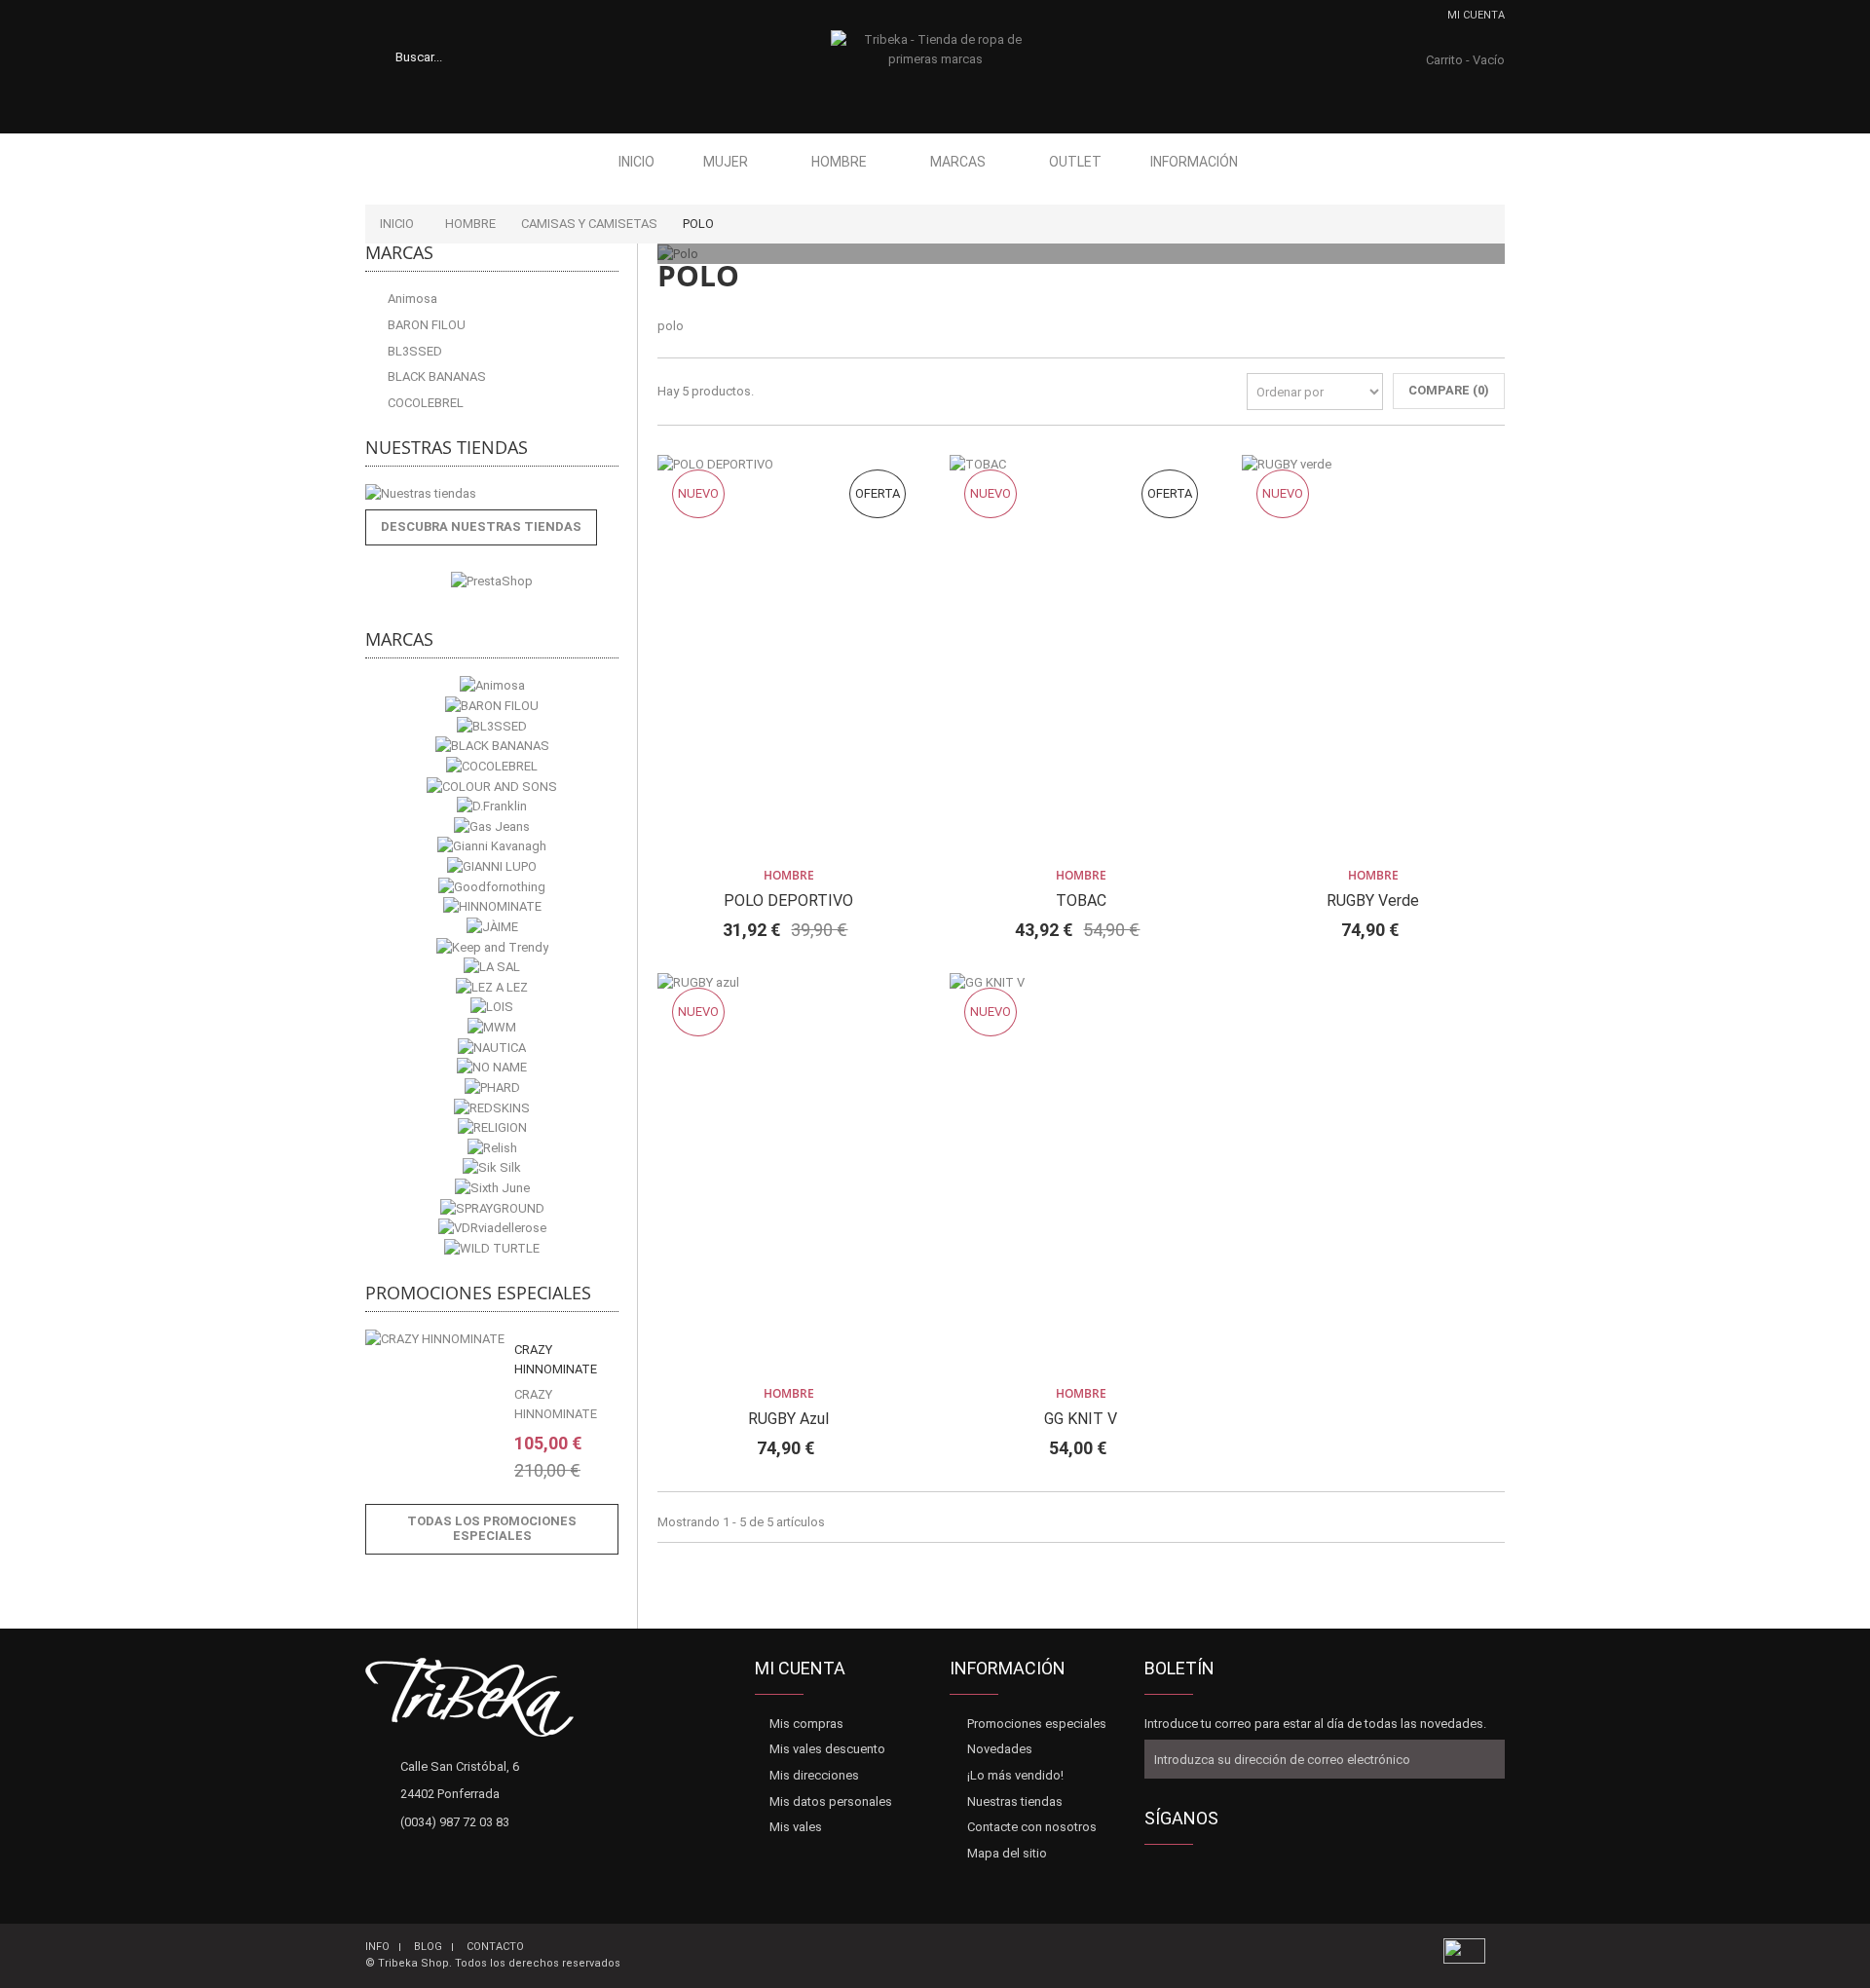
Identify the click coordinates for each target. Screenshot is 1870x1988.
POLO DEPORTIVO (788, 900)
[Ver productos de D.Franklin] (492, 807)
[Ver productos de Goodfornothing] (492, 887)
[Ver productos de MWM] (492, 1028)
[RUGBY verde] (1373, 656)
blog (428, 1947)
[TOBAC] (1081, 656)
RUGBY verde (1373, 900)
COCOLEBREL (424, 403)
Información (1194, 162)
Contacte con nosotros (1032, 1827)
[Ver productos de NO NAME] (492, 1068)
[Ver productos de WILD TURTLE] (492, 1248)
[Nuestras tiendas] (492, 494)
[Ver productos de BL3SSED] (492, 726)
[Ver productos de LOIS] (492, 1008)
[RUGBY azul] (789, 1174)
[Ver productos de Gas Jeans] (492, 826)
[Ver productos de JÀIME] (492, 927)
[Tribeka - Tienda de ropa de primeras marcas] (935, 69)
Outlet (1075, 162)
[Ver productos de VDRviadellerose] (492, 1229)
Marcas (958, 162)
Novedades (1000, 1749)
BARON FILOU (425, 325)
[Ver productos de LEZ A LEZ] (492, 987)
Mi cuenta (1476, 15)
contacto (495, 1947)
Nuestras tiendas (447, 447)
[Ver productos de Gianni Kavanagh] (492, 847)
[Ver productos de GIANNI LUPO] (492, 867)
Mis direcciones (814, 1775)
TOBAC (1081, 900)
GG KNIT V (1081, 1419)
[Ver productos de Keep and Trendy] (492, 947)
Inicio (636, 162)
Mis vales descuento (827, 1749)
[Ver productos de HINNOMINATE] (492, 907)
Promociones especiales (478, 1293)
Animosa (411, 299)
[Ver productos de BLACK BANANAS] (492, 747)
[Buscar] (482, 56)
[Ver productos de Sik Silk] (492, 1168)
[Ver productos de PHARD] (492, 1088)
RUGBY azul (788, 1419)
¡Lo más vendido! (1015, 1775)
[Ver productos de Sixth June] (492, 1189)
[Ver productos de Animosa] (492, 686)
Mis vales (796, 1827)
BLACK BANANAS (435, 376)
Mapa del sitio (1007, 1853)
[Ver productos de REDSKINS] (492, 1108)
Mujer (726, 162)
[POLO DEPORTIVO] (789, 656)
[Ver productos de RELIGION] (492, 1128)
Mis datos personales (831, 1801)
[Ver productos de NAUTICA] (492, 1048)
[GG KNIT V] (1081, 1174)
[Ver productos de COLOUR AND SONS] (492, 787)
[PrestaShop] (492, 581)
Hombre (839, 162)
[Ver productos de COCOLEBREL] (492, 766)
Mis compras (806, 1724)
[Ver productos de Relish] (492, 1148)
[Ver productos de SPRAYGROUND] (492, 1208)
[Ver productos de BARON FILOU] (492, 707)
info (377, 1947)
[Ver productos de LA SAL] (492, 968)
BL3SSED (413, 351)
